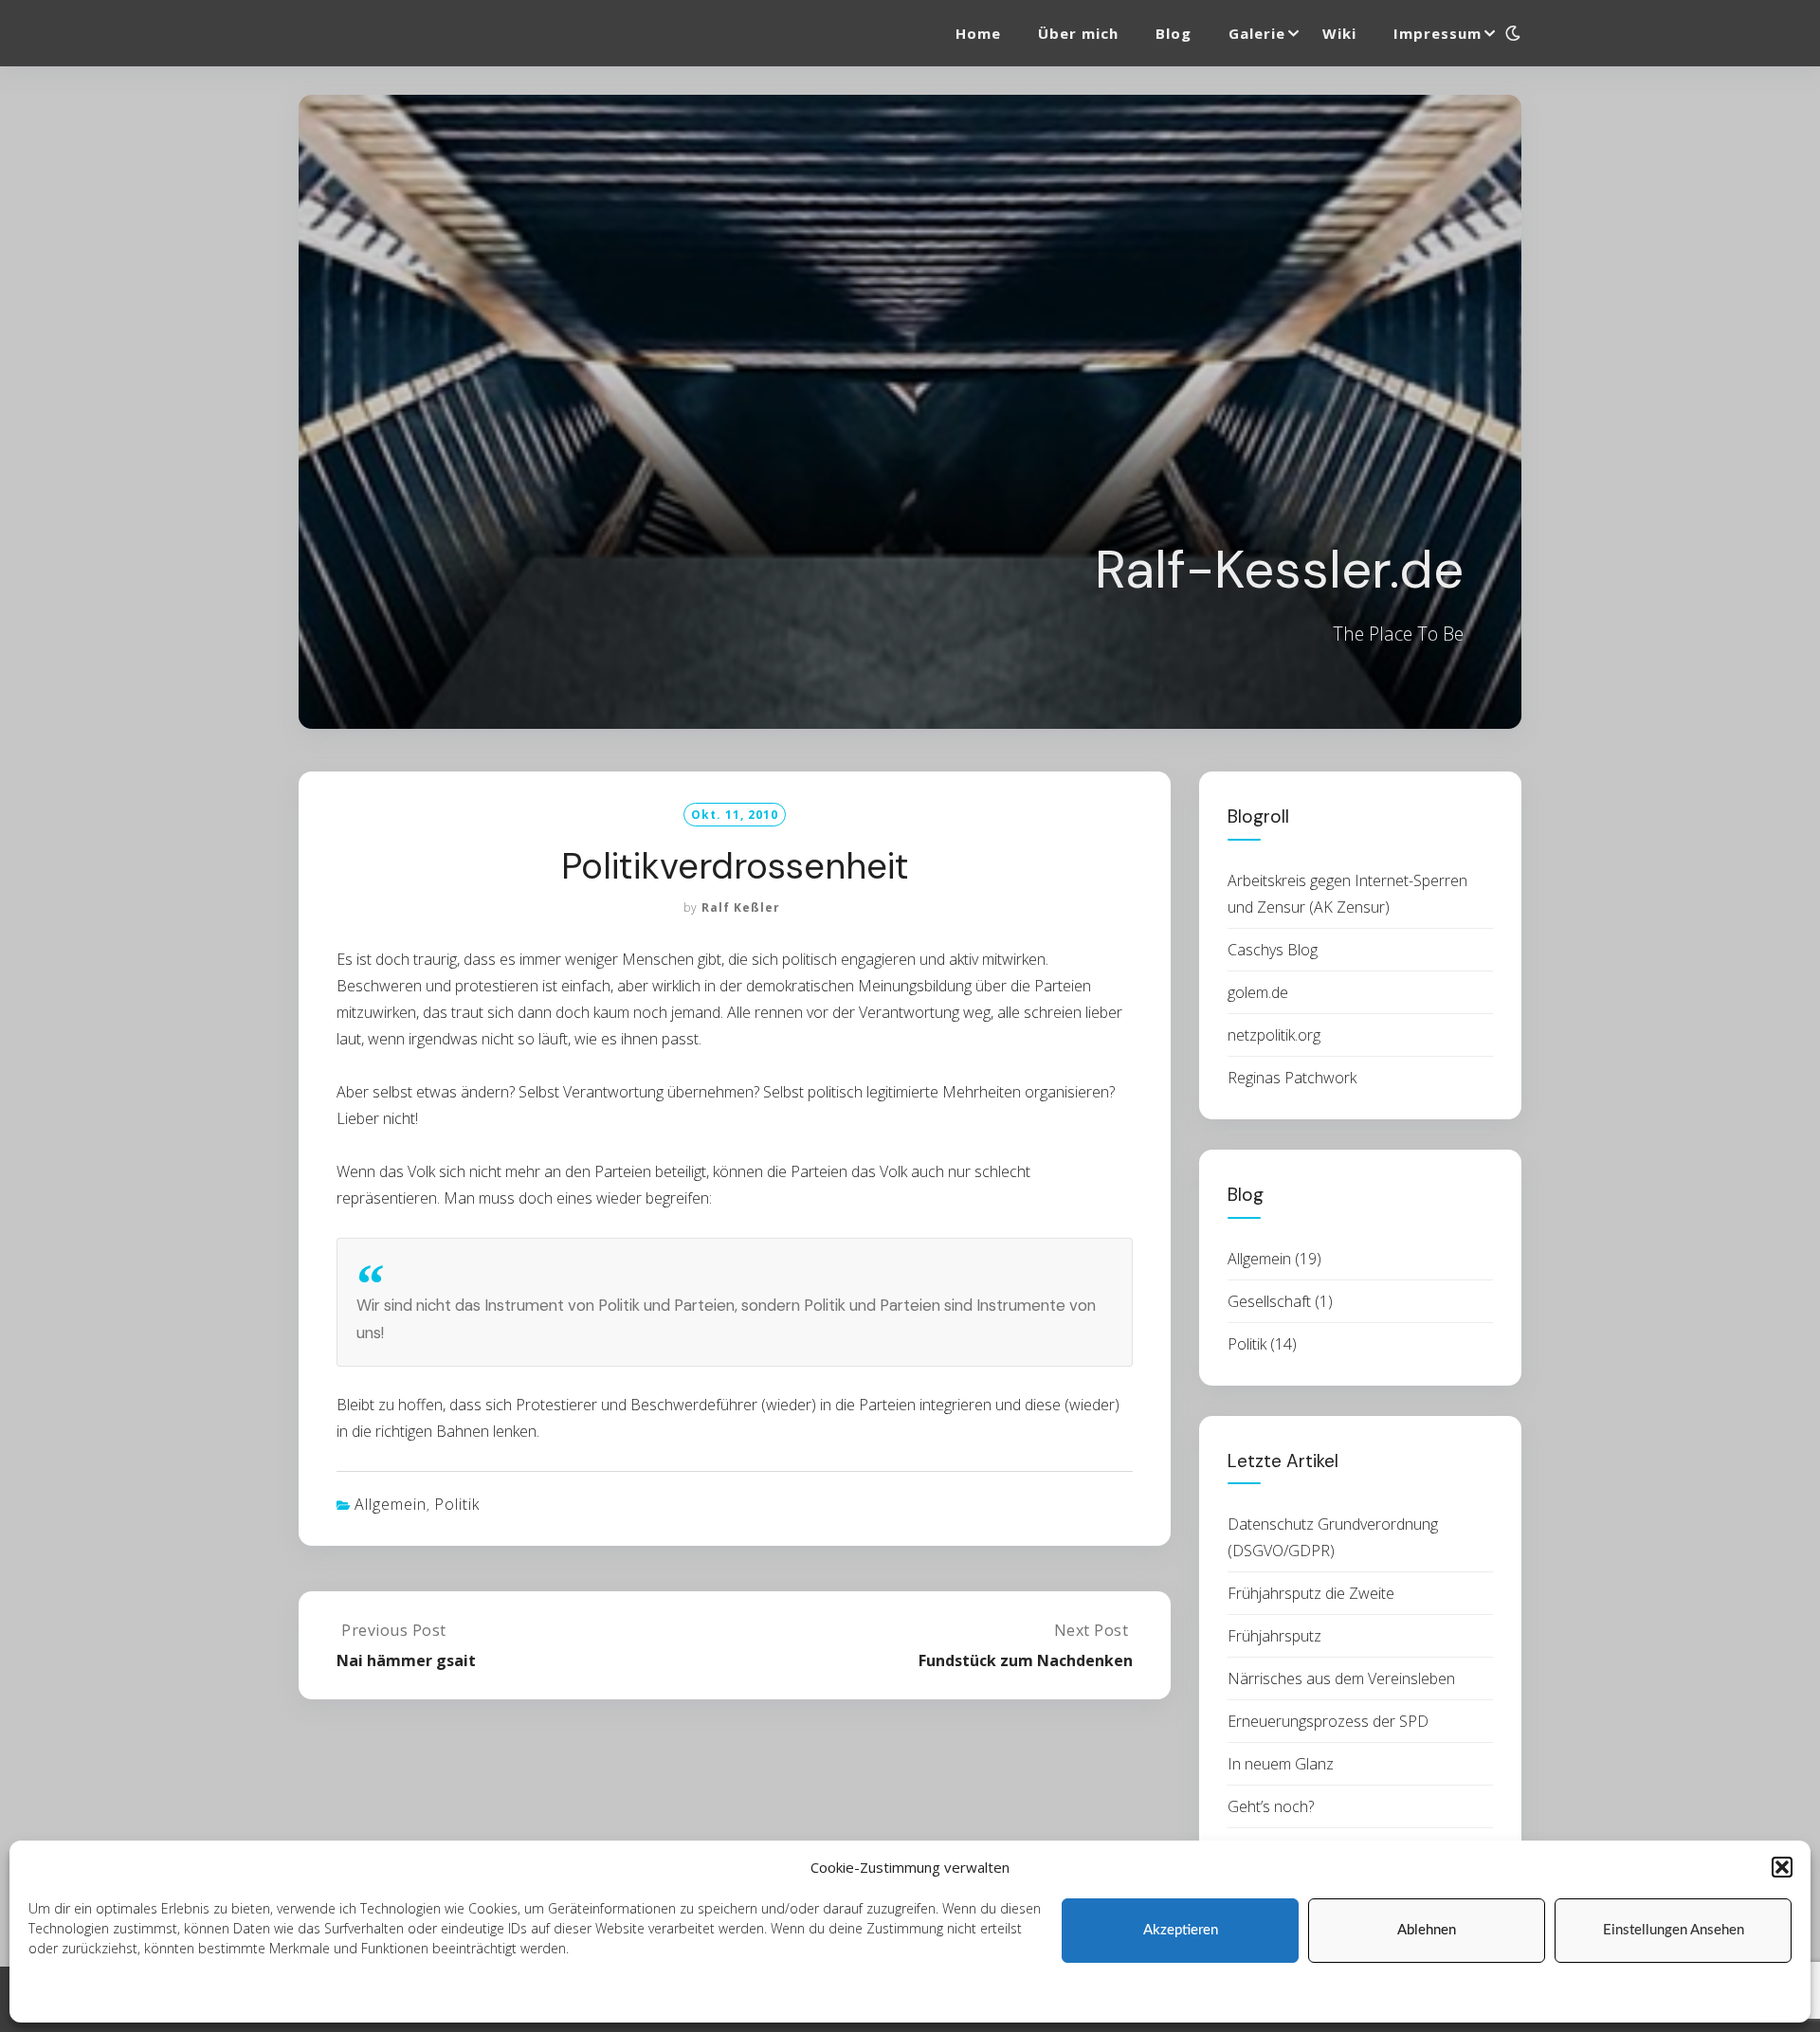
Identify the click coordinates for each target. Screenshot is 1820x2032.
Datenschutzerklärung (205, 1996)
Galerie (1257, 33)
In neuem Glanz (1281, 1764)
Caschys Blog (1273, 950)
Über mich (1078, 33)
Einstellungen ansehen (1674, 1930)
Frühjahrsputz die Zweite (1311, 1593)
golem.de (1258, 992)
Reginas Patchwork (1292, 1078)
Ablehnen (1427, 1930)
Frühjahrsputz (1274, 1636)
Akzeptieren (1181, 1930)
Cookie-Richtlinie (79, 1996)
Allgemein (391, 1504)
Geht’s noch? (1271, 1806)
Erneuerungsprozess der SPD (1328, 1721)
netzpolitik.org (1274, 1035)
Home (978, 33)
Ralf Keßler (741, 907)
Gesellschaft (1269, 1301)
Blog (1174, 33)
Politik (457, 1504)
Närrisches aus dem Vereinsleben (1341, 1678)
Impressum (315, 1996)
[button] (1782, 1867)
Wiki (1339, 33)
